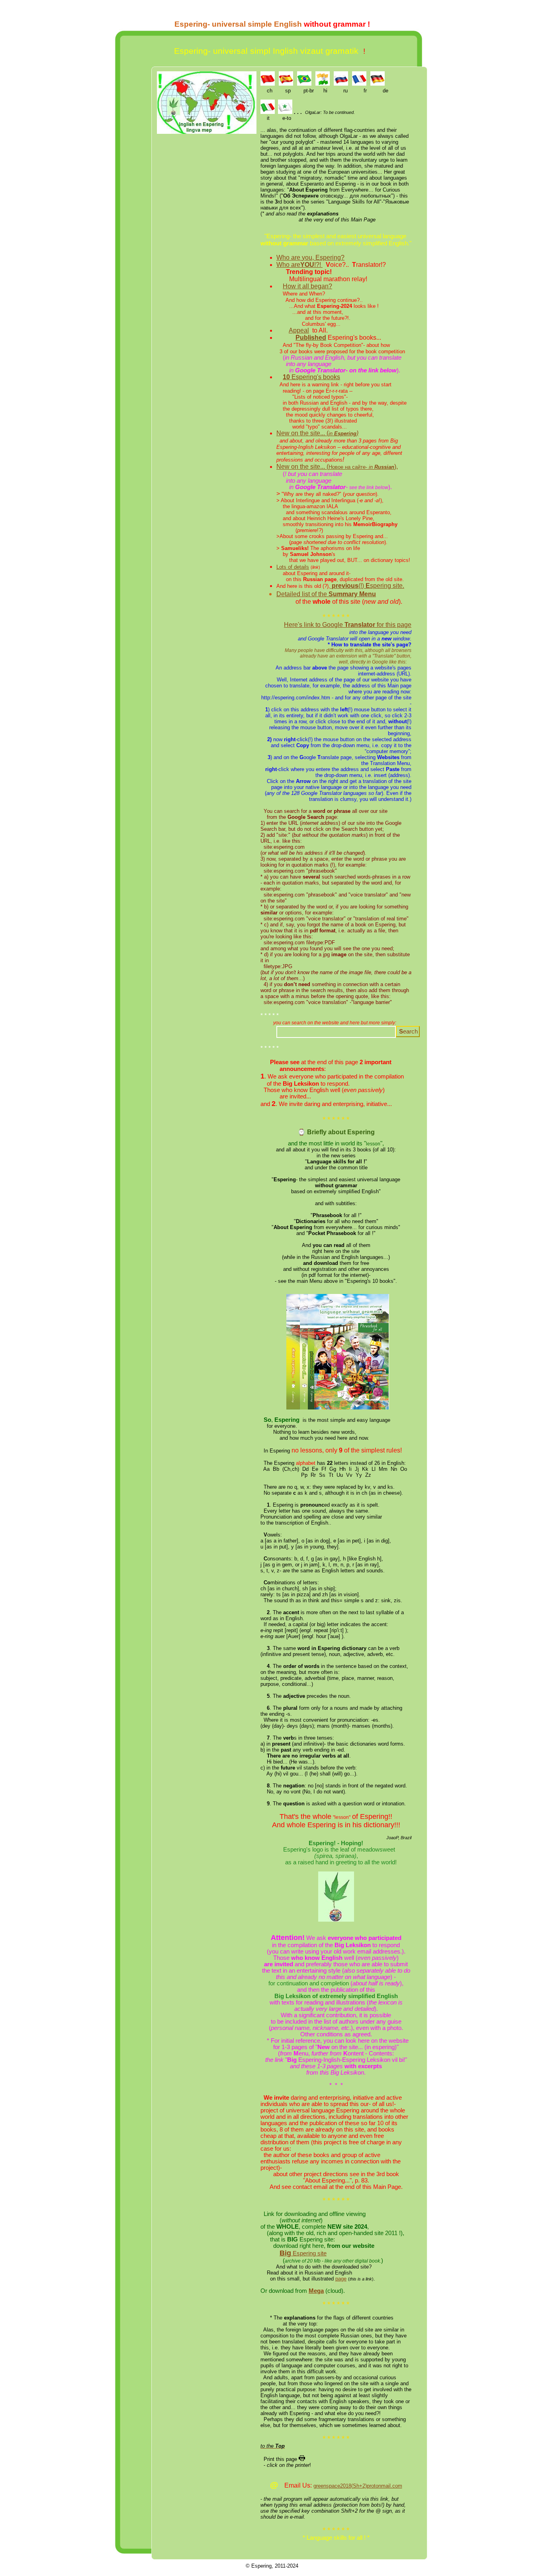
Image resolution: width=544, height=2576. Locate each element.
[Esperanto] (285, 112)
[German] (378, 83)
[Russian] (341, 83)
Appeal (299, 330)
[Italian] (268, 112)
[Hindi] (323, 83)
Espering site (303, 2253)
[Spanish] (286, 83)
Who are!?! (299, 265)
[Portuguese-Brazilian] (304, 83)
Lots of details (293, 567)
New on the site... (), (337, 467)
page (341, 2279)
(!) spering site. (368, 586)
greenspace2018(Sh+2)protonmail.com (358, 2486)
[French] (359, 83)
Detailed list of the (326, 594)
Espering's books (311, 377)
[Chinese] (268, 83)
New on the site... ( (317, 433)
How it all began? (307, 286)
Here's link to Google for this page (348, 625)
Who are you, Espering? (310, 257)
